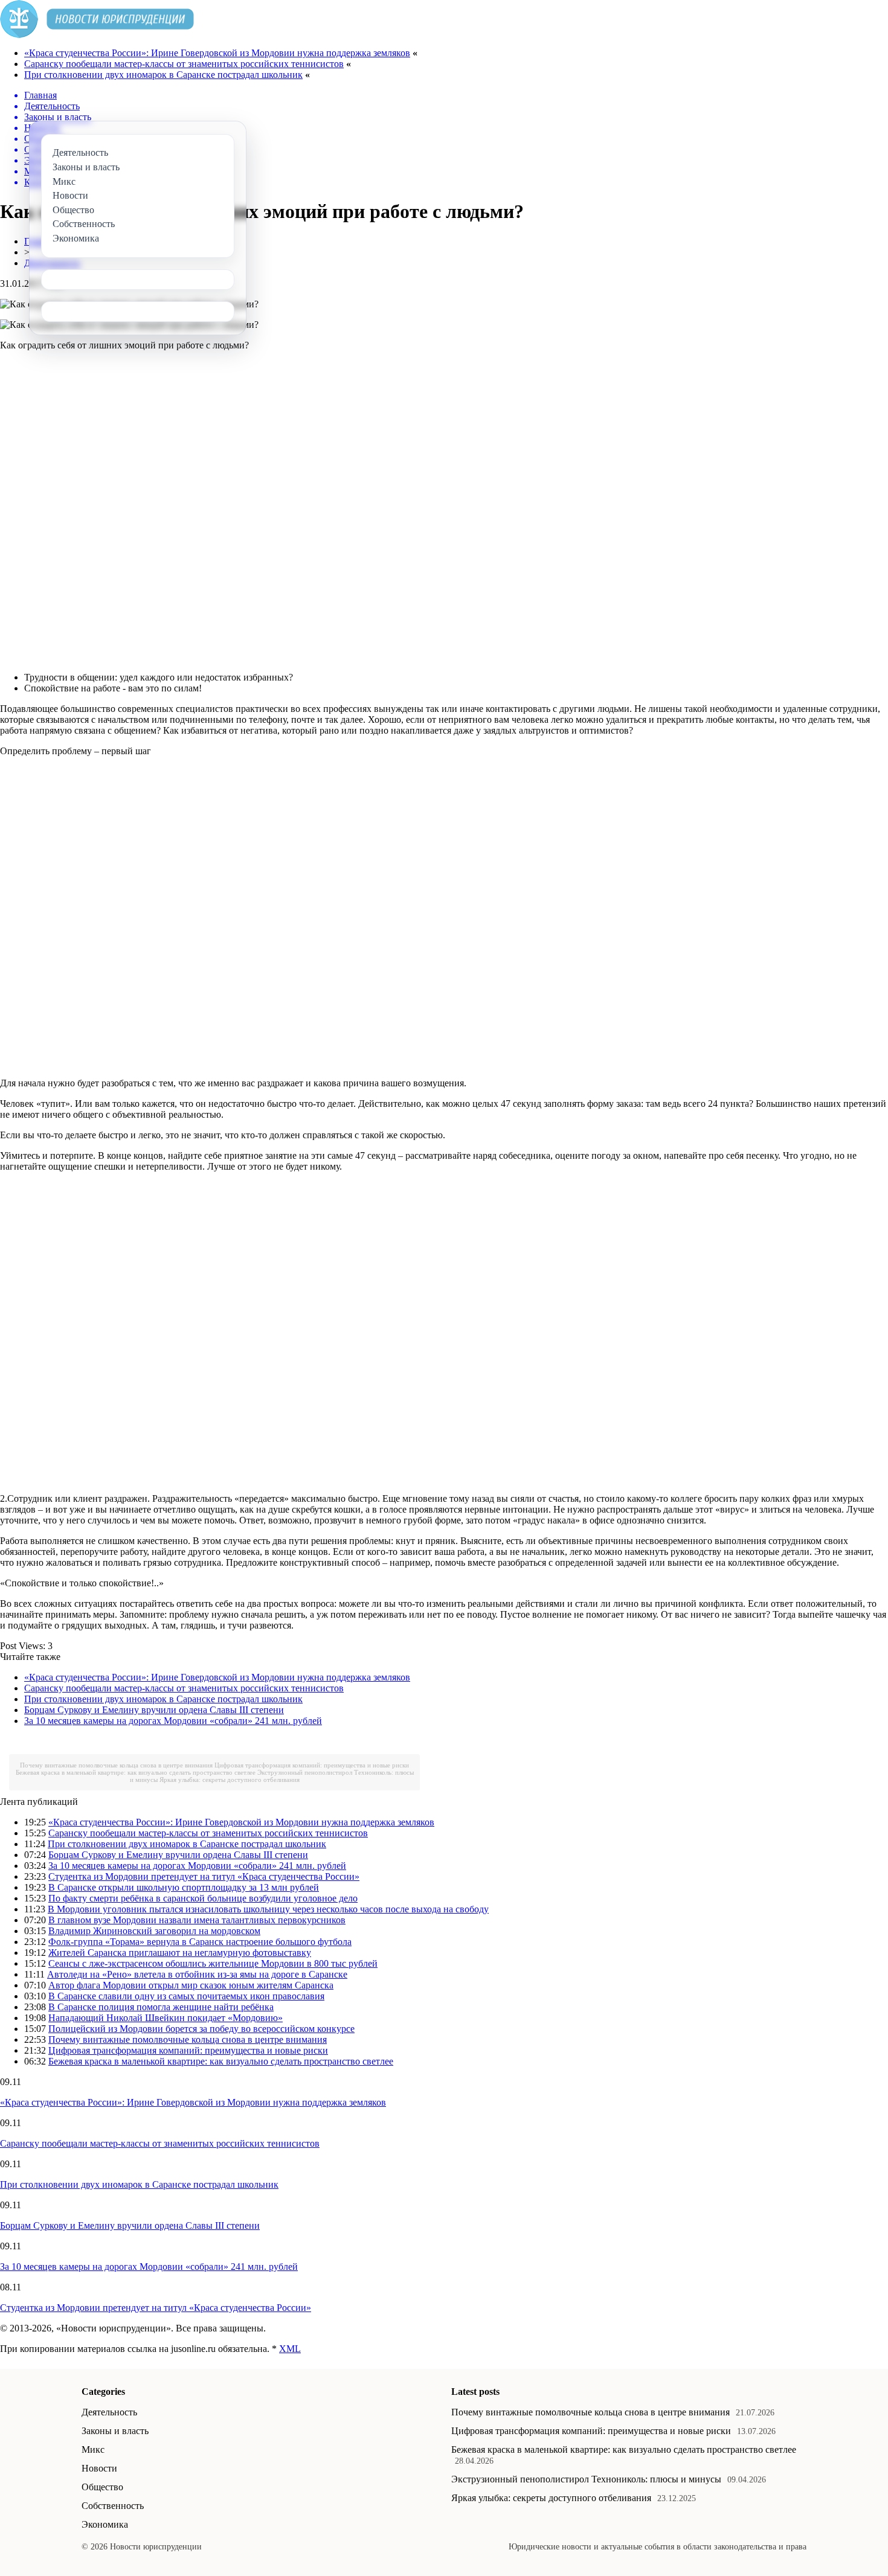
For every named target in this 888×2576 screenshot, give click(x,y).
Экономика (105, 2524)
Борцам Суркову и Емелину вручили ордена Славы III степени (154, 1710)
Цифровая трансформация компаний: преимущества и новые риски (312, 1765)
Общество (102, 2487)
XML (290, 2349)
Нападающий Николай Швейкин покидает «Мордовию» (166, 2018)
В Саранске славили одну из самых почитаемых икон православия (186, 1996)
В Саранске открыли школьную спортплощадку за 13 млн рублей (184, 1887)
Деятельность (109, 2412)
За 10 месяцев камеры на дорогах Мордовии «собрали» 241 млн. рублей (173, 1721)
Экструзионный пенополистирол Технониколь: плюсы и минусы (586, 2479)
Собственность (113, 2506)
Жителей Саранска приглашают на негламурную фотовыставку (180, 1953)
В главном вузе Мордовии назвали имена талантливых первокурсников (197, 1920)
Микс (93, 2449)
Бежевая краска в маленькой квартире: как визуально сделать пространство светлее (136, 1772)
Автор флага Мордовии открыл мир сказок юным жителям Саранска (191, 1985)
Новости (99, 2468)
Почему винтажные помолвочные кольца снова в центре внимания (116, 1765)
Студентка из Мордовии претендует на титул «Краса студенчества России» (204, 1876)
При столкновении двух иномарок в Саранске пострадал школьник (163, 75)
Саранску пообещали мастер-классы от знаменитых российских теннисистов (184, 64)
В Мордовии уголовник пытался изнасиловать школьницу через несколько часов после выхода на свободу (268, 1909)
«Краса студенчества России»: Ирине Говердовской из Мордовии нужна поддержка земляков (217, 53)
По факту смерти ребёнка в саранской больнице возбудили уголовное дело (203, 1898)
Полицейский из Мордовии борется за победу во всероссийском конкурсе (201, 2029)
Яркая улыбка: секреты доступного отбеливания (230, 1780)
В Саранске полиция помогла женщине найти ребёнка (161, 2007)
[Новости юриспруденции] (97, 35)
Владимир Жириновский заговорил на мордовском (154, 1931)
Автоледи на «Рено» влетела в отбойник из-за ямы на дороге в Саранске (197, 1974)
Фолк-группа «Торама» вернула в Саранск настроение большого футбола (200, 1942)
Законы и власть (115, 2431)
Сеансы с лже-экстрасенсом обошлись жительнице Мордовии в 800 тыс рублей (213, 1963)
